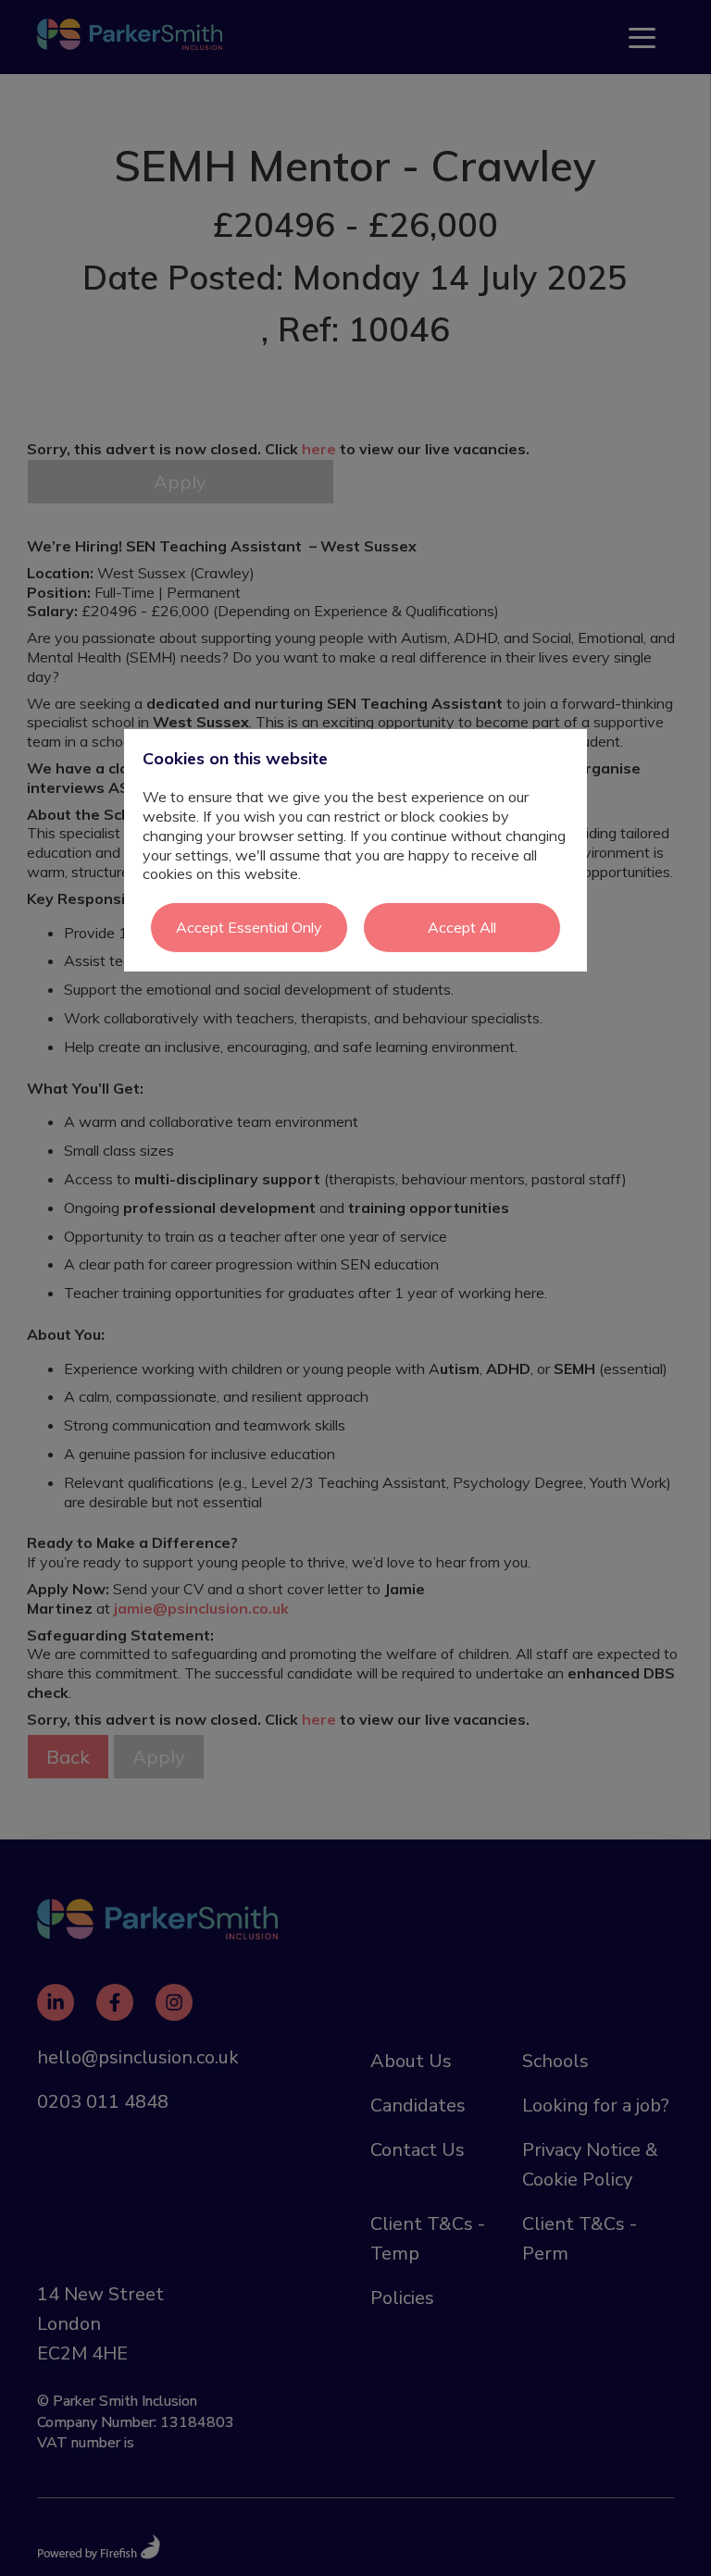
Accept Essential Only (249, 927)
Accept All (462, 927)
